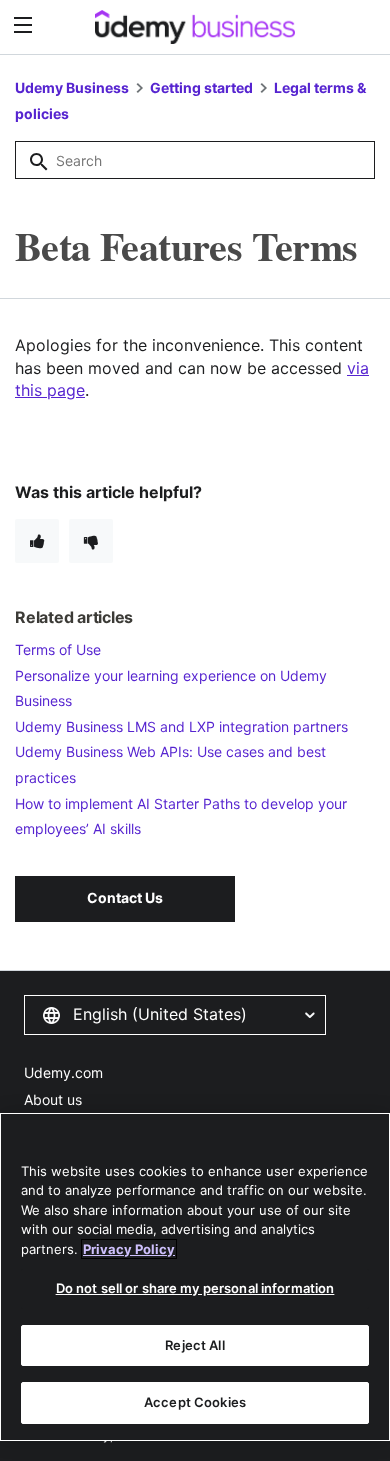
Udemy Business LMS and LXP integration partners (181, 726)
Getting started (203, 87)
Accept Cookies (195, 1402)
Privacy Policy (129, 1249)
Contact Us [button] (125, 897)
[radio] (37, 541)
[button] (175, 1015)
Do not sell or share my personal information (195, 1288)
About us (53, 1099)
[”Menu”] (25, 25)
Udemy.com (63, 1072)
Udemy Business (72, 87)
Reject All (194, 1345)
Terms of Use (58, 649)
